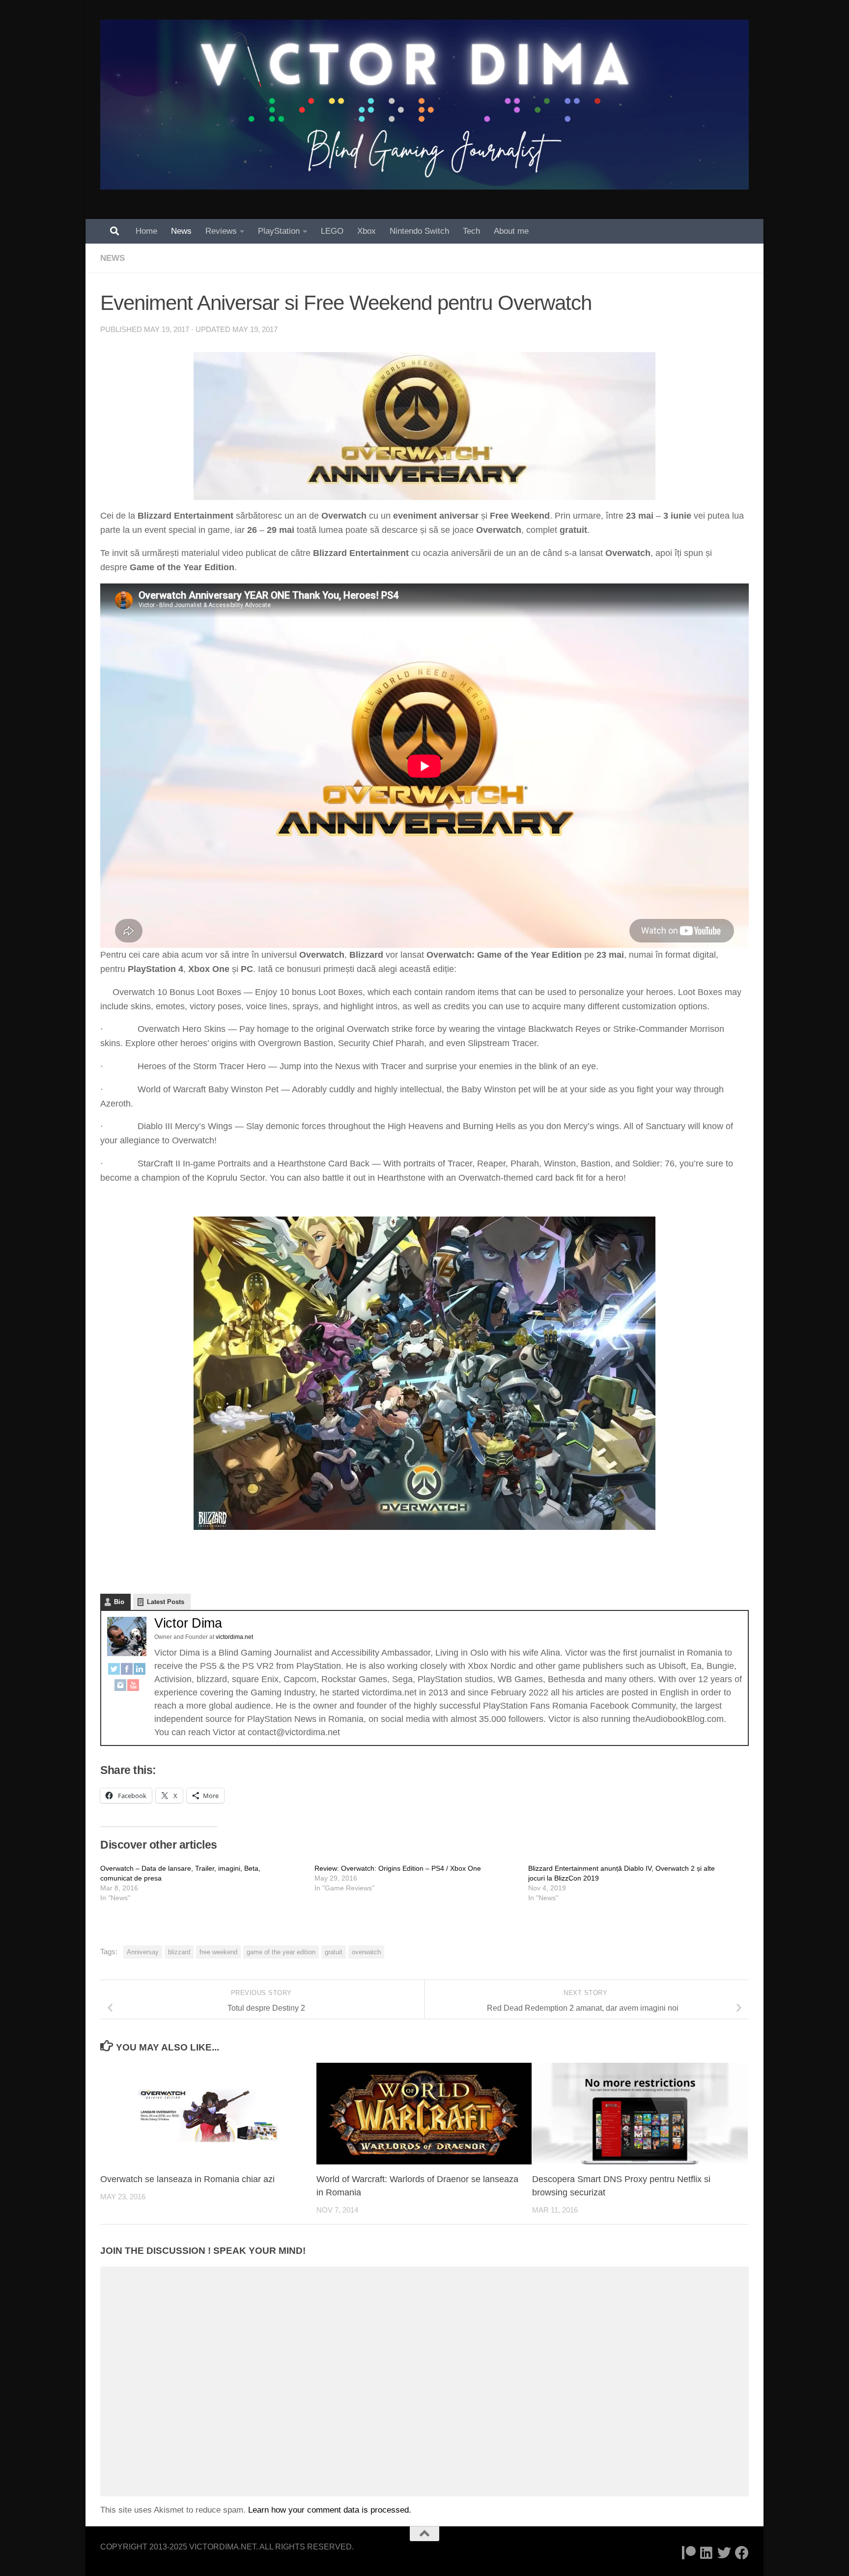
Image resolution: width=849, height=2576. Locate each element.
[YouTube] (133, 1687)
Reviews (221, 231)
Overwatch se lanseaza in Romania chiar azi (187, 2179)
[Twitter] (114, 1671)
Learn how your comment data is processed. (330, 2510)
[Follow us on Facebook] (742, 2553)
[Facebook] (127, 1671)
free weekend (218, 1952)
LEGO (332, 231)
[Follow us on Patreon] (689, 2553)
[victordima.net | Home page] (424, 105)
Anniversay (143, 1952)
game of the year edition (281, 1952)
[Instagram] (120, 1687)
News (181, 231)
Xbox (367, 231)
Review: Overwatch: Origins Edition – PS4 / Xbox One (398, 1868)
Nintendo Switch (419, 231)
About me (511, 231)
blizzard (179, 1952)
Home (146, 231)
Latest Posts (166, 1602)
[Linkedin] (707, 2553)
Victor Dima (188, 1623)
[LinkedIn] (140, 1671)
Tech (471, 231)
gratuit (334, 1952)
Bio (119, 1602)
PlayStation (279, 231)
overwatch (366, 1952)
